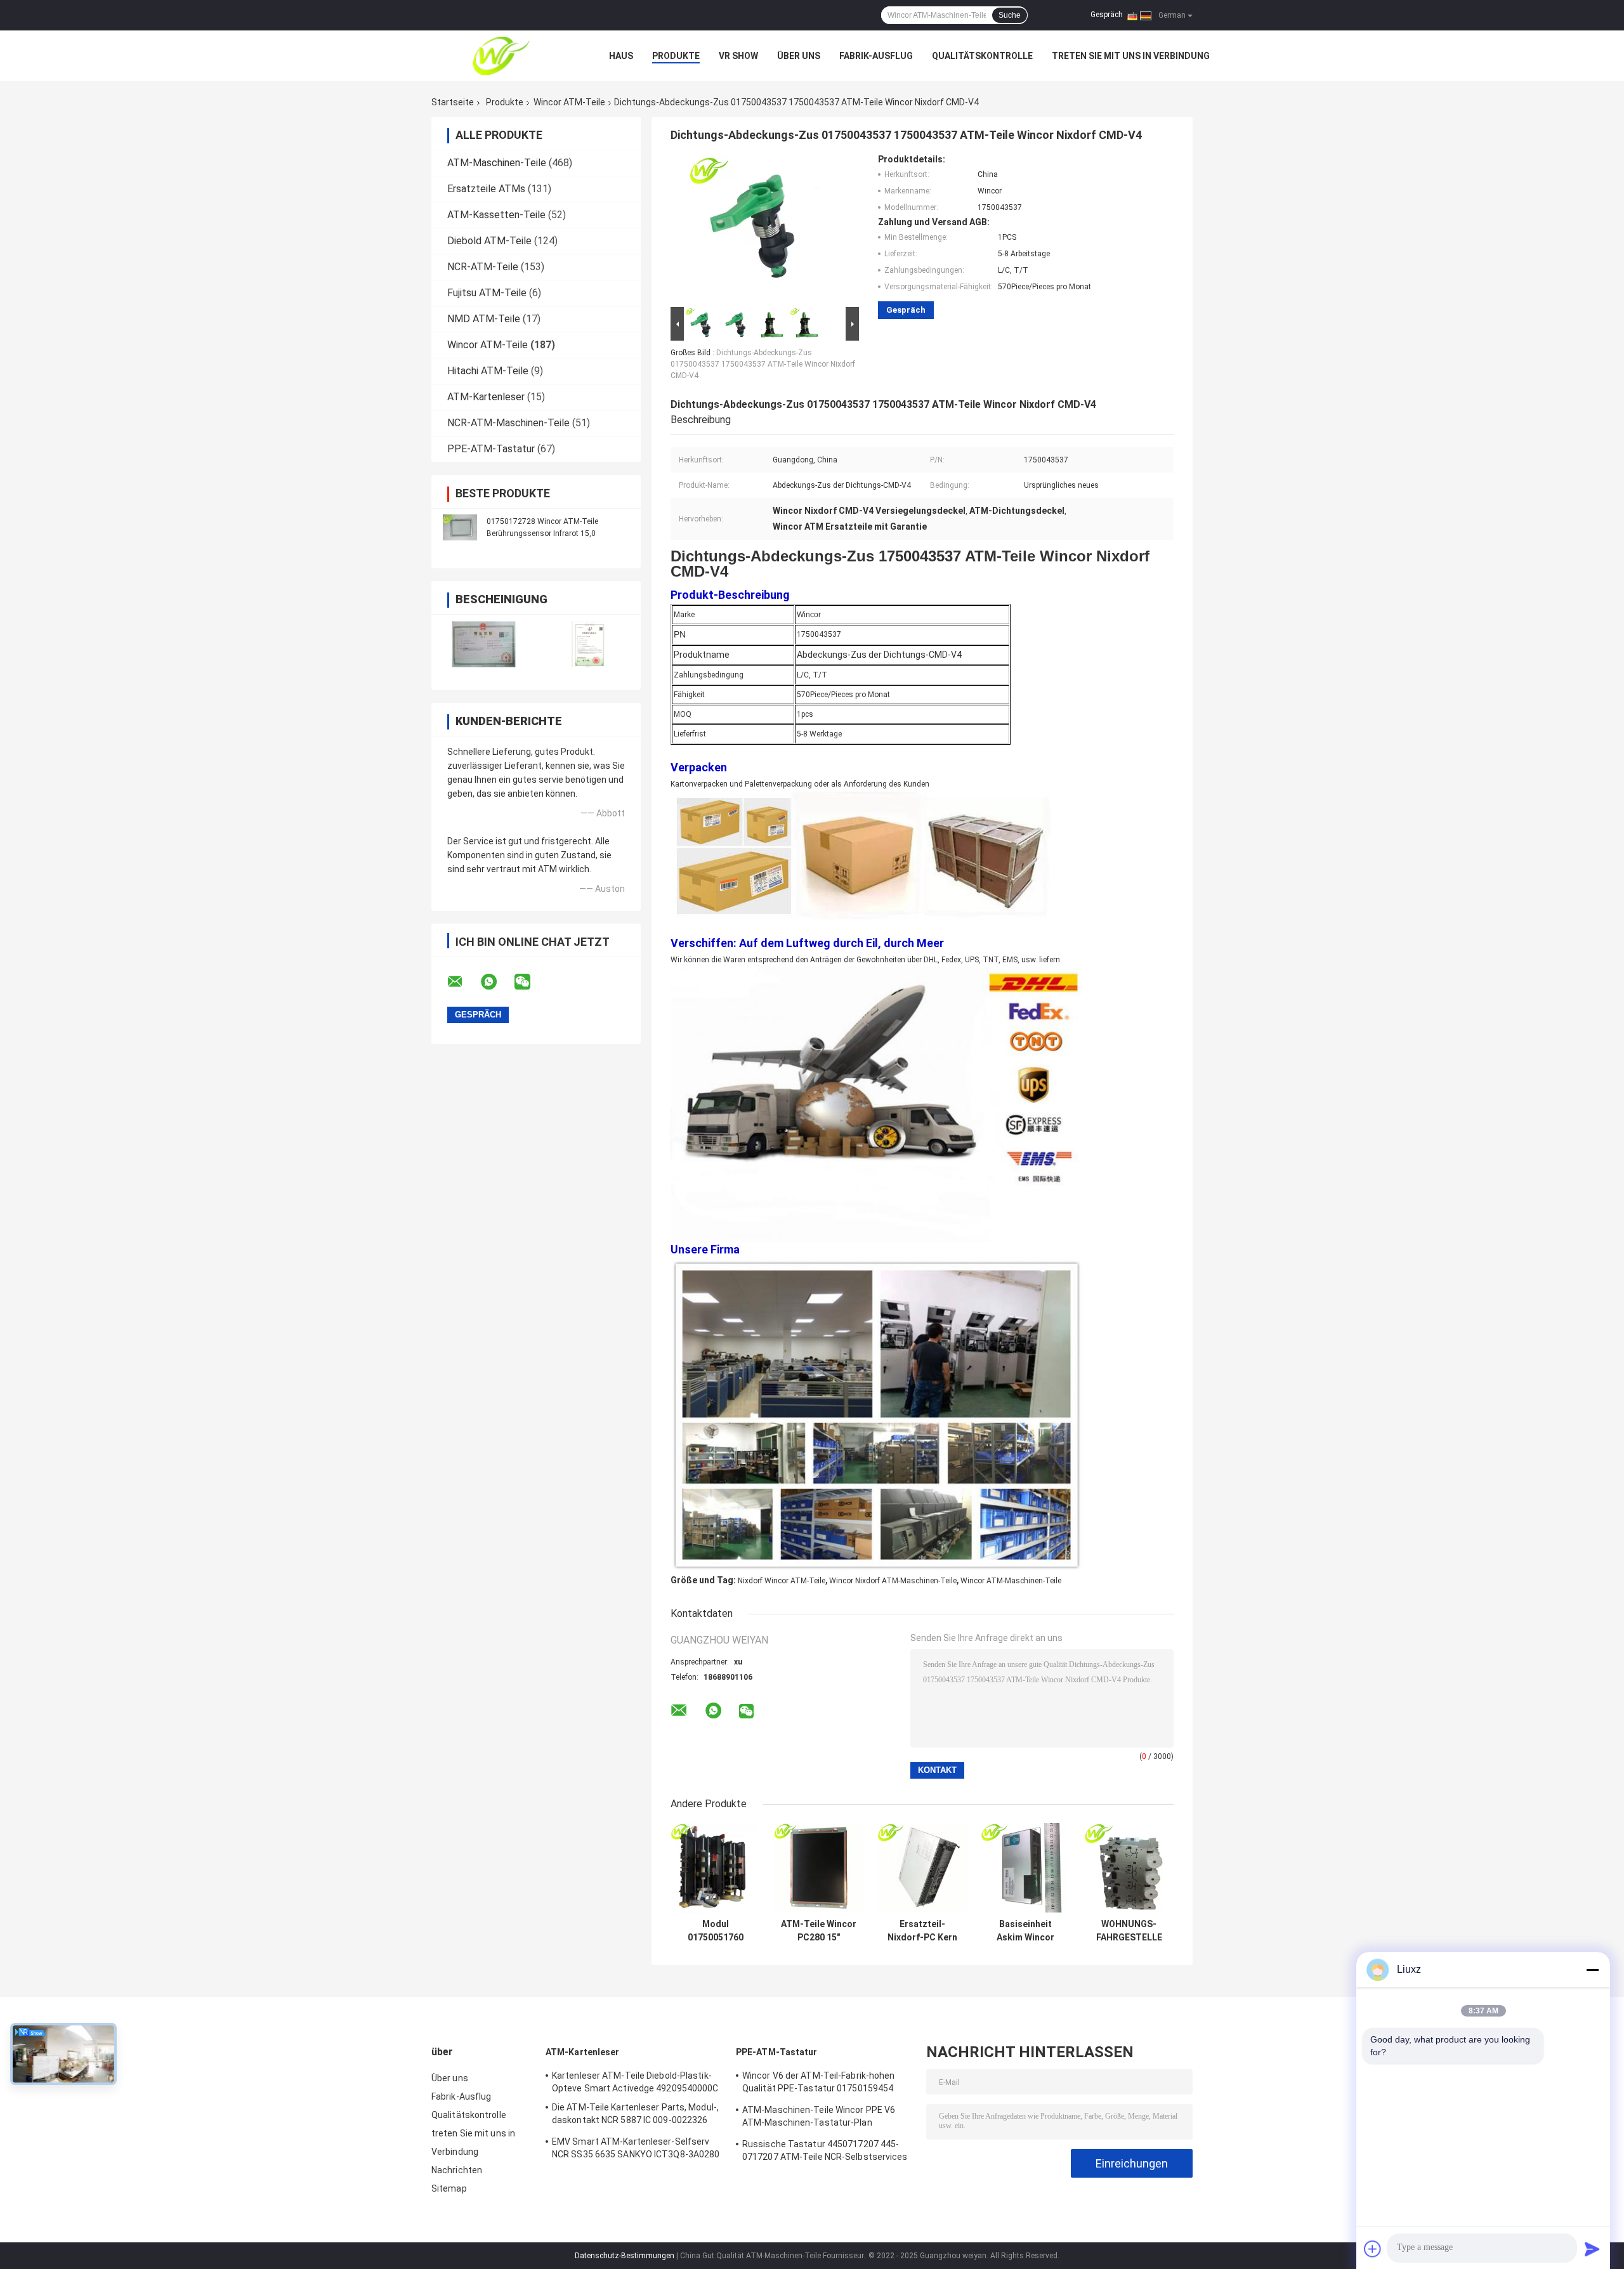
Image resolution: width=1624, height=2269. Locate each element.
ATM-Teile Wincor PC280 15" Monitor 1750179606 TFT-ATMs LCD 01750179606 (819, 1931)
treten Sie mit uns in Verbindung (1131, 56)
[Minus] (1592, 1970)
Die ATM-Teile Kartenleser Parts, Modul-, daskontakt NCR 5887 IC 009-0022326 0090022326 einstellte (635, 2115)
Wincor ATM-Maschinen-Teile (1011, 1581)
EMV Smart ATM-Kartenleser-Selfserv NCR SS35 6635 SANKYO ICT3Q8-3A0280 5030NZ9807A (636, 2150)
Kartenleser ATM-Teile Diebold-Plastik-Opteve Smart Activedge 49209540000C (635, 2082)
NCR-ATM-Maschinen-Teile (508, 423)
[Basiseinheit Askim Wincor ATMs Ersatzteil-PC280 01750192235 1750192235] (1025, 1868)
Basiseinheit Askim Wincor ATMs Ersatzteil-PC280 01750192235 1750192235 (1025, 1931)
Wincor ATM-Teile (569, 102)
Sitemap (449, 2188)
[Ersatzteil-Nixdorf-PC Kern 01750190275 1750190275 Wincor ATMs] (922, 1868)
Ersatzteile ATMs (486, 189)
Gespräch (1107, 15)
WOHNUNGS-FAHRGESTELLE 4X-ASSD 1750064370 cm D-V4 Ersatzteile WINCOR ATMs (1129, 1931)
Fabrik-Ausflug (876, 56)
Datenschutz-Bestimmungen (625, 2256)
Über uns (799, 56)
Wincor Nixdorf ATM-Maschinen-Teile (893, 1581)
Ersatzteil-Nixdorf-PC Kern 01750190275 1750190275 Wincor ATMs (922, 1931)
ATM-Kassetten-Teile (496, 215)
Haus (621, 56)
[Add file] (1373, 2249)
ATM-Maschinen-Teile (497, 163)
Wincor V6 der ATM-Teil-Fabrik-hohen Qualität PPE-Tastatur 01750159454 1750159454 (819, 2084)
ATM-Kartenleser (486, 397)
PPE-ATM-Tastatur (491, 449)
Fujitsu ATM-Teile (487, 293)
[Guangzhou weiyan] (501, 56)
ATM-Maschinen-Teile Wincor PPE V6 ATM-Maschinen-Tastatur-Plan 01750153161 (819, 2118)
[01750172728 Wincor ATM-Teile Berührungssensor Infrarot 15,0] (460, 527)
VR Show (738, 56)
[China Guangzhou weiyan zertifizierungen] (484, 644)
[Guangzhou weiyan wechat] (530, 982)
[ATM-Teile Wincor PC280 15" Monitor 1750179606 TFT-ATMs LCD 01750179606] (819, 1868)
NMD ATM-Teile (484, 319)
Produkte (676, 56)
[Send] (1592, 2249)
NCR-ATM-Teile (483, 267)
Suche (1010, 15)
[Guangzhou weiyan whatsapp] (497, 982)
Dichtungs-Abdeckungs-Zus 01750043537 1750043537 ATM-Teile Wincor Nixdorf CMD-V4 (763, 364)
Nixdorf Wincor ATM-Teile (782, 1581)
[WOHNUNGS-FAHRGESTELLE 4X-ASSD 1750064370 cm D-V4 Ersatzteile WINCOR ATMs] (1129, 1868)
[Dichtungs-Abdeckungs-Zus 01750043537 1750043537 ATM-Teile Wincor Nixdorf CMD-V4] (759, 229)
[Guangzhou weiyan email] (463, 982)
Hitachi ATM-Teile (488, 371)
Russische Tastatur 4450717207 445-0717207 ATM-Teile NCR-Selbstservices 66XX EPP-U (825, 2152)
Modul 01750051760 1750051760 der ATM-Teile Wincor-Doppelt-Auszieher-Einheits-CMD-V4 (715, 1931)
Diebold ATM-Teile (489, 241)
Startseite (453, 102)
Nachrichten (457, 2170)
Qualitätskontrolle (982, 56)
